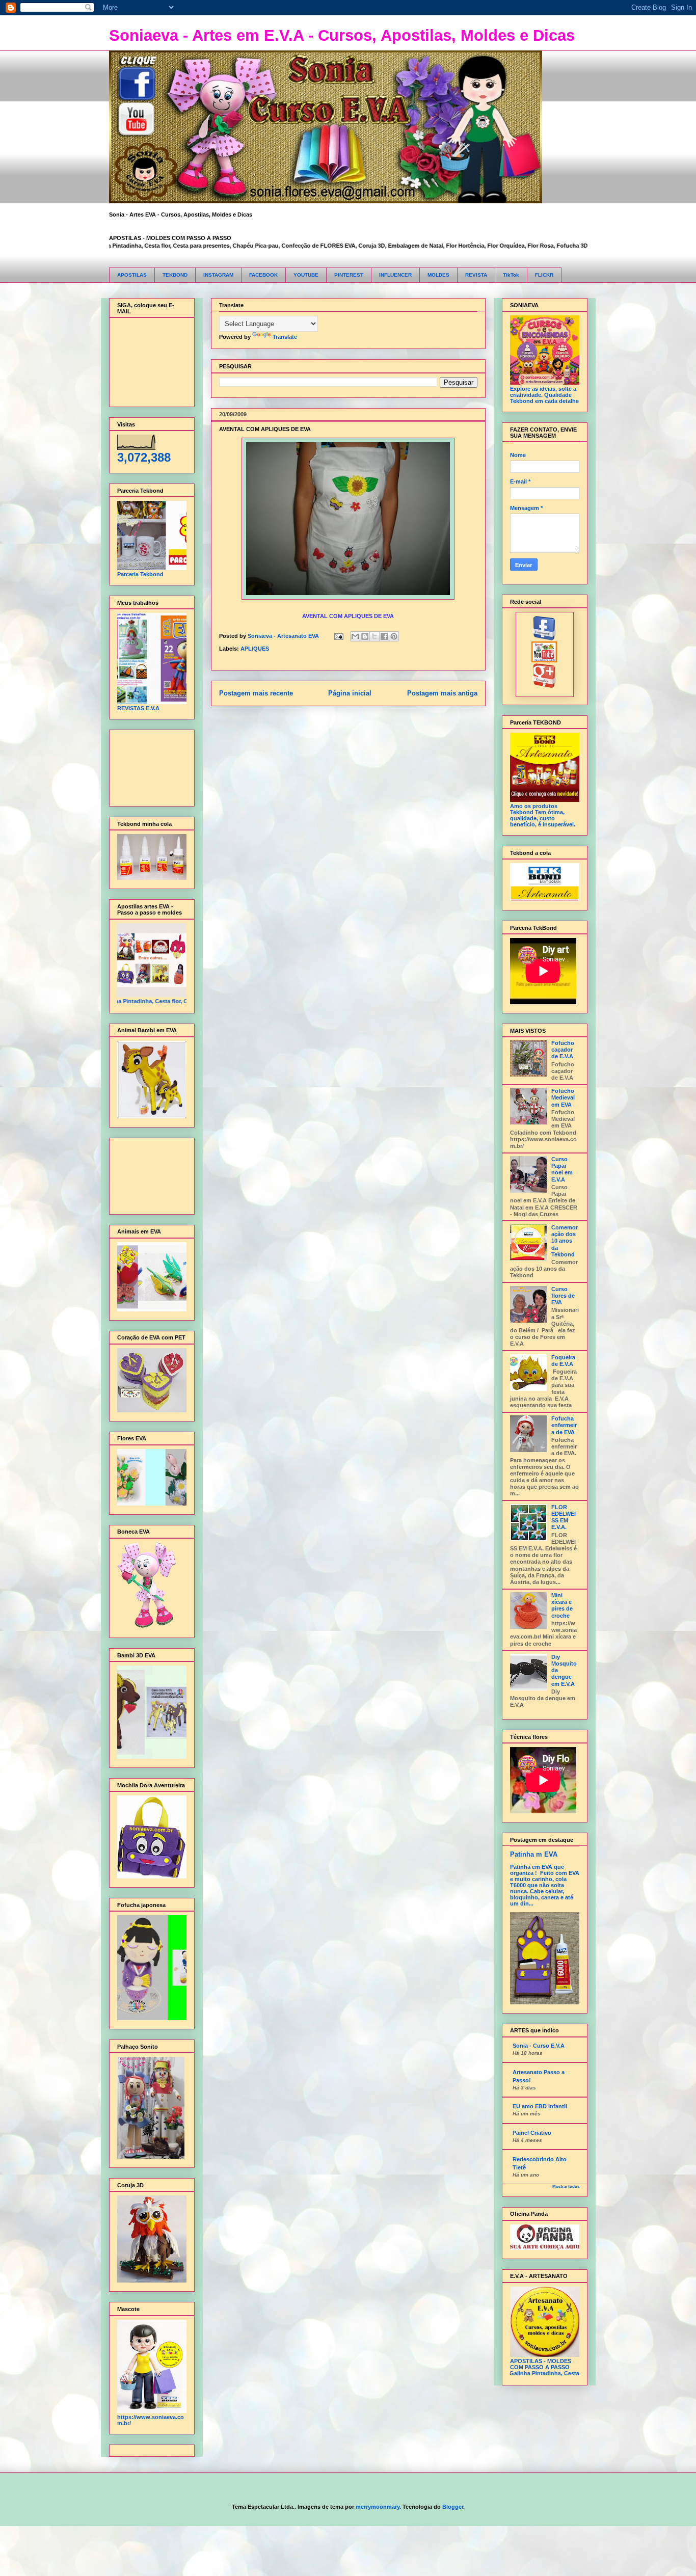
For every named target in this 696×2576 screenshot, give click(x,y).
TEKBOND (175, 275)
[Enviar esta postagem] (339, 636)
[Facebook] (544, 638)
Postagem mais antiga (442, 693)
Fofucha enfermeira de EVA (564, 1425)
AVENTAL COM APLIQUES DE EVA (265, 429)
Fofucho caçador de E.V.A (563, 1050)
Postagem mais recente (256, 693)
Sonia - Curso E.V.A (539, 2046)
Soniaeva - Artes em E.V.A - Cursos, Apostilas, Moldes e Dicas (342, 35)
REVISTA (476, 275)
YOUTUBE (306, 275)
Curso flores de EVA (563, 1296)
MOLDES (438, 275)
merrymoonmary (378, 2507)
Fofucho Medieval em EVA (563, 1097)
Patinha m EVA (534, 1854)
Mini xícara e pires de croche (562, 1605)
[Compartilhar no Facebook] (384, 636)
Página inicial (350, 693)
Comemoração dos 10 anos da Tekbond (565, 1241)
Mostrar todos (566, 2186)
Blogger (453, 2507)
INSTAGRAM (218, 275)
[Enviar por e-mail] (355, 636)
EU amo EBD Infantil (540, 2106)
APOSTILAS (132, 275)
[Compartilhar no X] (374, 636)
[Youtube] (544, 660)
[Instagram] (544, 686)
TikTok (511, 275)
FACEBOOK (263, 275)
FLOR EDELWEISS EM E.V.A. (564, 1517)
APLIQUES (255, 649)
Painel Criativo (532, 2133)
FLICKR (544, 275)
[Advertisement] (149, 766)
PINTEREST (349, 275)
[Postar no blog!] (365, 636)
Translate (285, 337)
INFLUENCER (395, 275)
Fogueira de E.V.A (563, 1361)
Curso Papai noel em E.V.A (562, 1169)
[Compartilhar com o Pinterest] (394, 636)
